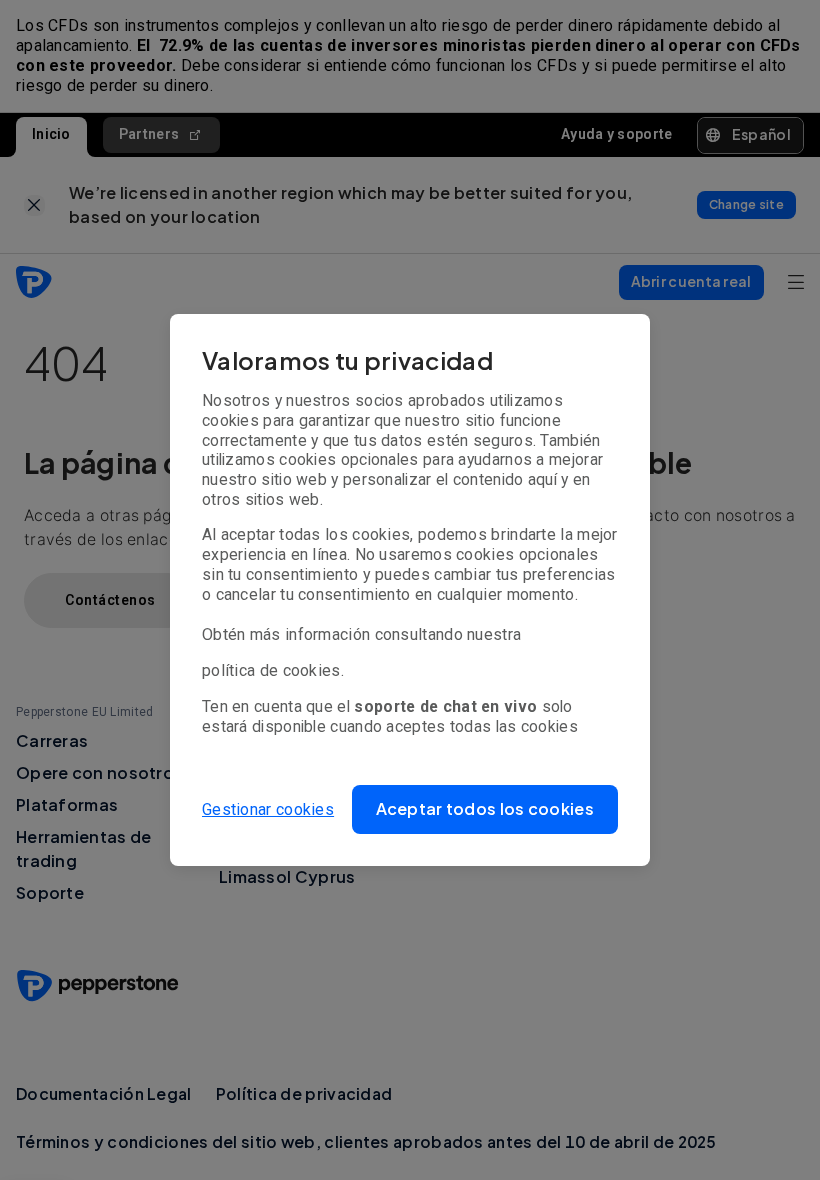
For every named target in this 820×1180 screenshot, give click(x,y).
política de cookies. (273, 670)
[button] (485, 809)
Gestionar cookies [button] (268, 809)
